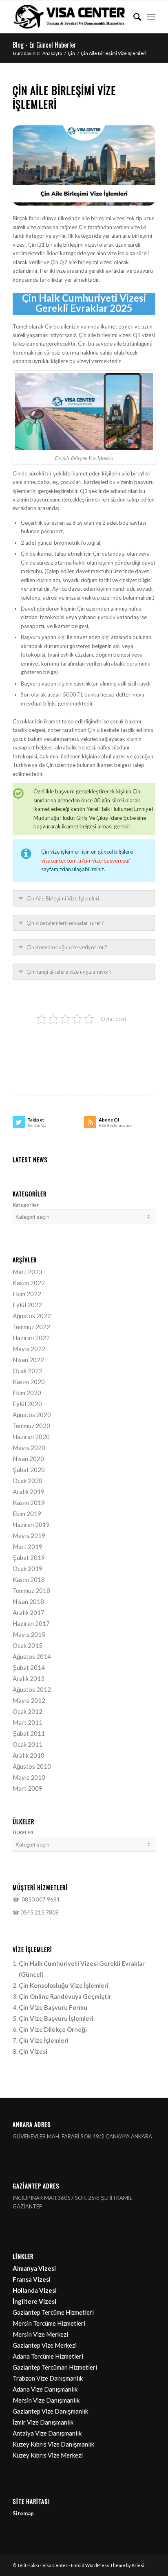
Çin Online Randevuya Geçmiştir (65, 1996)
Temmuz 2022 (31, 1327)
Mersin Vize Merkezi (40, 2334)
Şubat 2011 (29, 1733)
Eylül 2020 (27, 1404)
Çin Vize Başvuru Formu (53, 2007)
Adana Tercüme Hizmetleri (48, 2356)
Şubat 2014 (29, 1667)
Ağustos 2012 (32, 1689)
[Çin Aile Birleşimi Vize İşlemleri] (84, 165)
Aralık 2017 (29, 1612)
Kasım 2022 (29, 1283)
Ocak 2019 (28, 1568)
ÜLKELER (23, 1832)
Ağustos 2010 (32, 1766)
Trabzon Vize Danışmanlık (48, 2378)
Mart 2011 (28, 1722)
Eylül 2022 (27, 1305)
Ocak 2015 (28, 1645)
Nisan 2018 (28, 1601)
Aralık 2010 (29, 1755)
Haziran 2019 (31, 1525)
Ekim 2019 (27, 1514)
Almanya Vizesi (34, 2268)
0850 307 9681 (40, 1899)
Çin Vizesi (33, 2051)
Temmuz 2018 (31, 1590)
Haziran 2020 (31, 1437)
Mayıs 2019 (29, 1536)
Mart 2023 (28, 1272)
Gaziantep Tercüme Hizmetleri (53, 2312)
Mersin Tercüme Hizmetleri (49, 2323)
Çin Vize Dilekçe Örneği (53, 2029)
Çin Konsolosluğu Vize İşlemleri (64, 1985)
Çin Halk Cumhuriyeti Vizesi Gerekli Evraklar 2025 (84, 303)
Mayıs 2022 (29, 1349)
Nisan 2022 (28, 1360)
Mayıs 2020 (29, 1448)
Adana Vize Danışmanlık (45, 2389)
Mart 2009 (28, 1788)
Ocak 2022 (28, 1371)
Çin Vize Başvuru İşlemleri (56, 2018)
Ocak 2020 (28, 1481)
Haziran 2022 (31, 1338)
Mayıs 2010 (29, 1777)
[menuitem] (133, 17)
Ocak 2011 (28, 1744)
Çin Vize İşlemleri (44, 2040)
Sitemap (23, 2513)
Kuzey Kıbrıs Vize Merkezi (48, 2455)
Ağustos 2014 (32, 1656)
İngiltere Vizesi (34, 2301)
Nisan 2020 (28, 1459)
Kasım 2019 (29, 1503)
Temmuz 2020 (31, 1426)
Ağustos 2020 (32, 1415)
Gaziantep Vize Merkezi (45, 2345)
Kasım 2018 (29, 1579)
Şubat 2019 (29, 1557)
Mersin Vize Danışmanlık (46, 2400)
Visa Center (55, 2565)
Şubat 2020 (29, 1470)
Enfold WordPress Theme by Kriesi (108, 2565)
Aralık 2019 (29, 1492)
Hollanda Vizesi (35, 2290)
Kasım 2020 (29, 1382)
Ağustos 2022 (32, 1316)
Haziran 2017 (31, 1623)
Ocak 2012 (28, 1711)
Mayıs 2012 (29, 1700)
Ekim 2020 (27, 1393)
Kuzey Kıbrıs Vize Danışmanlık (53, 2444)
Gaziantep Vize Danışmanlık (50, 2411)
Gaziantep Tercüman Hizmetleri (55, 2367)
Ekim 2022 (27, 1294)
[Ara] (133, 17)
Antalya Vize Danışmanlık (47, 2433)
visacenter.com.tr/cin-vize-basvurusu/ (86, 861)
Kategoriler (26, 1205)
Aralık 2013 (29, 1678)
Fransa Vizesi (32, 2279)
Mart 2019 (28, 1546)
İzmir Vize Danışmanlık (43, 2422)
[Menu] (151, 17)
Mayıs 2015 (29, 1634)
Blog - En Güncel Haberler (44, 45)
